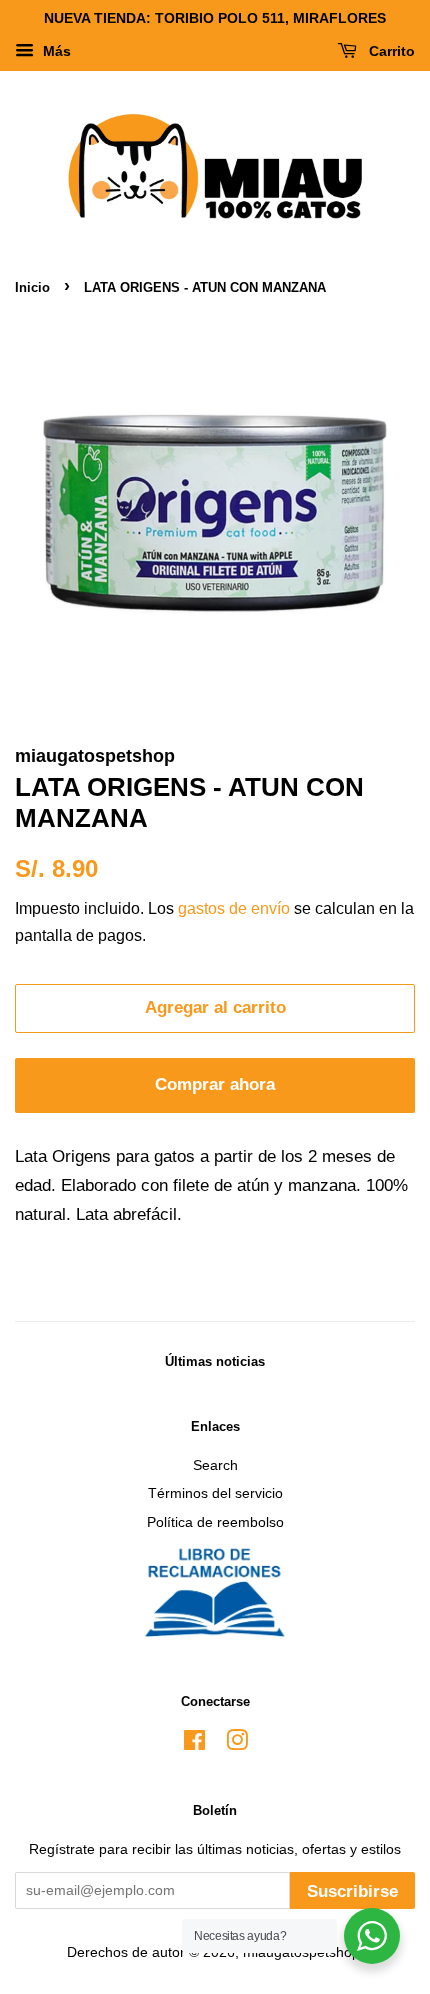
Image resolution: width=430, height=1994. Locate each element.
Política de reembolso (215, 1522)
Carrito (390, 51)
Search (215, 1465)
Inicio (32, 287)
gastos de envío (234, 908)
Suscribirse (352, 1891)
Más (55, 51)
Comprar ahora (215, 1084)
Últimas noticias (215, 1361)
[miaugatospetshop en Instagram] (237, 1744)
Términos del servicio (215, 1493)
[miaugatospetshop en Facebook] (194, 1744)
